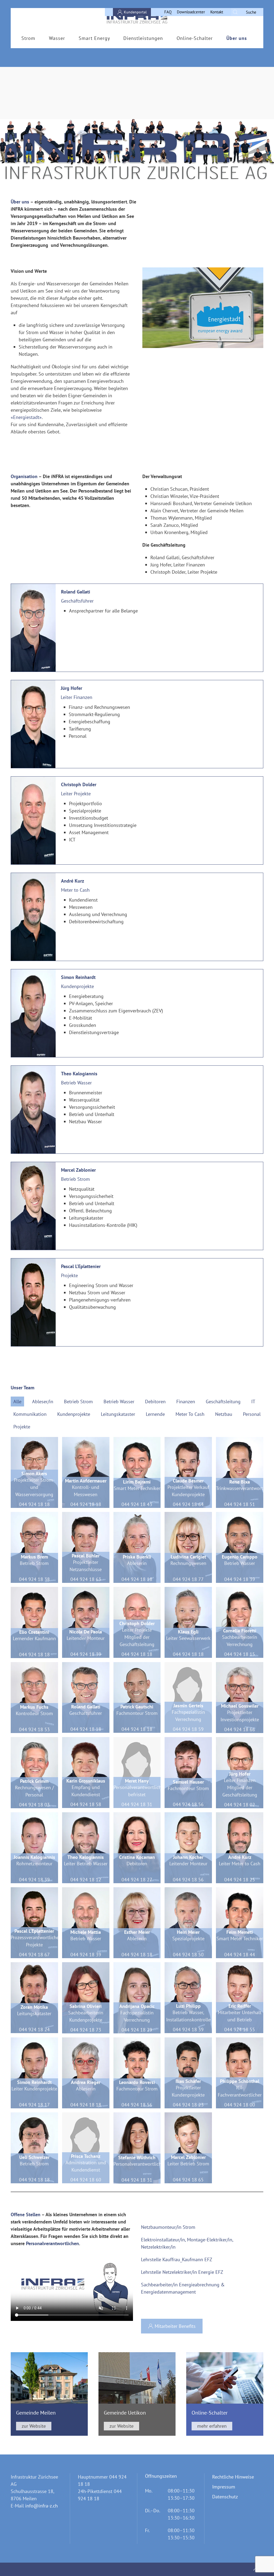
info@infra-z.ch (41, 2506)
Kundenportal (135, 12)
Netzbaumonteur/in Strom (168, 2227)
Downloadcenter (191, 12)
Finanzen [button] (186, 1402)
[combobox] (247, 12)
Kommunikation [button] (30, 1414)
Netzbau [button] (224, 1414)
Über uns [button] (237, 38)
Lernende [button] (155, 1414)
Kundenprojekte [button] (74, 1414)
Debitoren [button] (155, 1402)
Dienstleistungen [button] (143, 38)
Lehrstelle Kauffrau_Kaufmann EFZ (177, 2259)
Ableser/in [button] (43, 1402)
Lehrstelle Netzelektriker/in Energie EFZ (182, 2272)
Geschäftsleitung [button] (223, 1402)
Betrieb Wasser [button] (119, 1402)
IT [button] (253, 1402)
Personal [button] (252, 1414)
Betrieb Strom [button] (78, 1402)
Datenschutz (225, 2497)
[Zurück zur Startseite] (137, 18)
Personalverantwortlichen (52, 2243)
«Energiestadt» (26, 417)
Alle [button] (17, 1402)
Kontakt (217, 12)
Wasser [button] (57, 38)
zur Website (34, 2426)
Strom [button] (28, 38)
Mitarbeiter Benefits (175, 2326)
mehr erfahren (212, 2426)
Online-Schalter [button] (195, 38)
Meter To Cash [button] (190, 1414)
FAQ (168, 12)
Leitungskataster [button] (118, 1414)
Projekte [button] (22, 1427)
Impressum (224, 2487)
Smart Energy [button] (94, 38)
